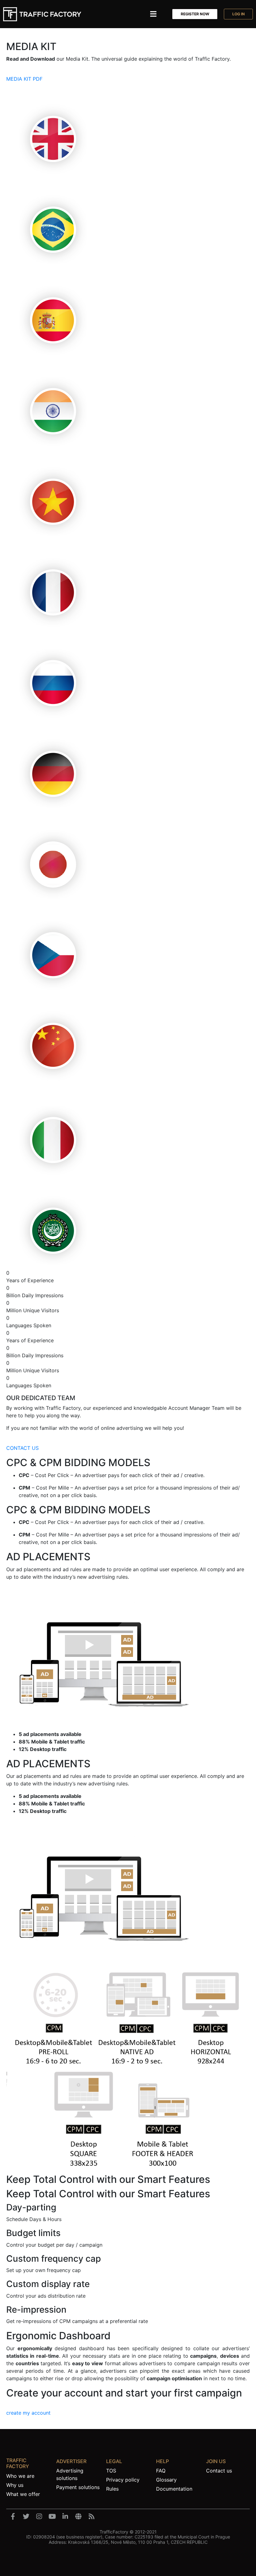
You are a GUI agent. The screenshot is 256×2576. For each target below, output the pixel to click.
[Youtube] (52, 2517)
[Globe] (78, 2517)
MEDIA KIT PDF (24, 79)
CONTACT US (22, 1448)
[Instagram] (39, 2517)
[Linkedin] (65, 2517)
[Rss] (91, 2517)
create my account (28, 2413)
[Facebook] (13, 2517)
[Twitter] (26, 2517)
